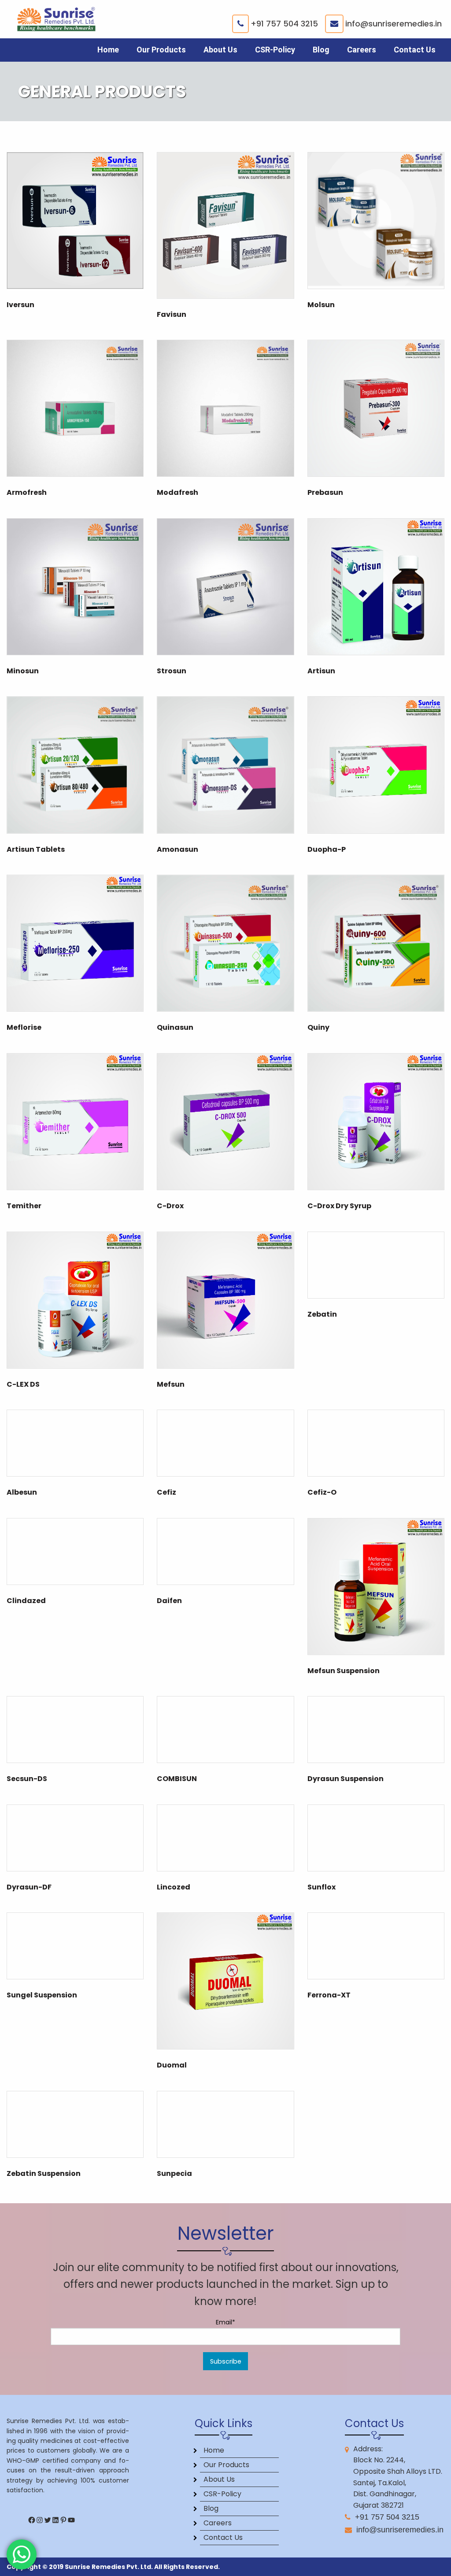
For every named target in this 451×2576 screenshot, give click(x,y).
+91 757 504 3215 (284, 24)
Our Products (161, 50)
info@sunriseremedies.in (394, 24)
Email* (225, 2322)
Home (108, 50)
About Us (220, 50)
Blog (321, 50)
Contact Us (415, 50)
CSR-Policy (275, 50)
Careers (362, 50)
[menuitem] (108, 50)
